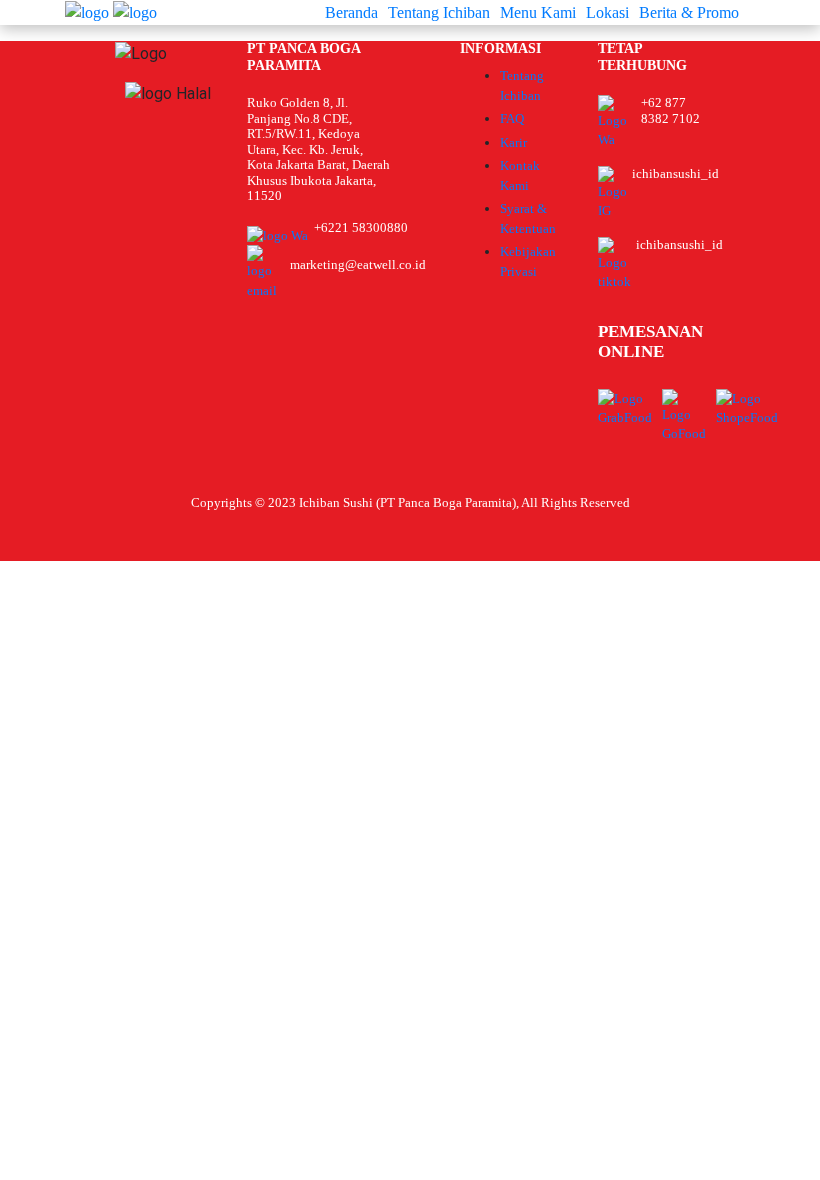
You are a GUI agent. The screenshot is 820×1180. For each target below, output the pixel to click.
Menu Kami (538, 12)
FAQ (512, 118)
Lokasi (607, 12)
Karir (513, 142)
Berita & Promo (689, 12)
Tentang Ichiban (439, 12)
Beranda (351, 12)
